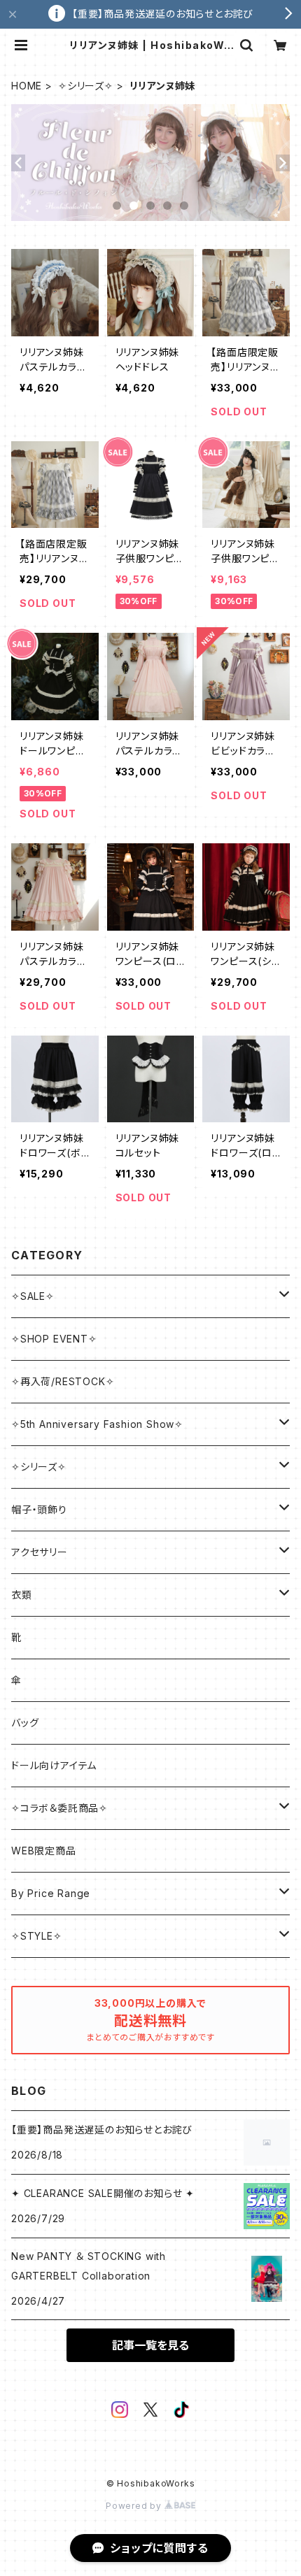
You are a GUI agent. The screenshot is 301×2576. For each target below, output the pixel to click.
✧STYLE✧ (37, 1936)
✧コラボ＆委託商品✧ (59, 1808)
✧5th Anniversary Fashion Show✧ (97, 1424)
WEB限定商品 (44, 1851)
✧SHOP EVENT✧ (54, 1339)
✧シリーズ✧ (86, 86)
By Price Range (51, 1893)
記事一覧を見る (150, 2345)
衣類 (22, 1595)
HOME (27, 86)
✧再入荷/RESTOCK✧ (63, 1381)
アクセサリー (40, 1552)
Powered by (135, 2506)
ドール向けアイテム (54, 1765)
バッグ (25, 1723)
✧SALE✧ (33, 1296)
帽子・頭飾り (39, 1509)
